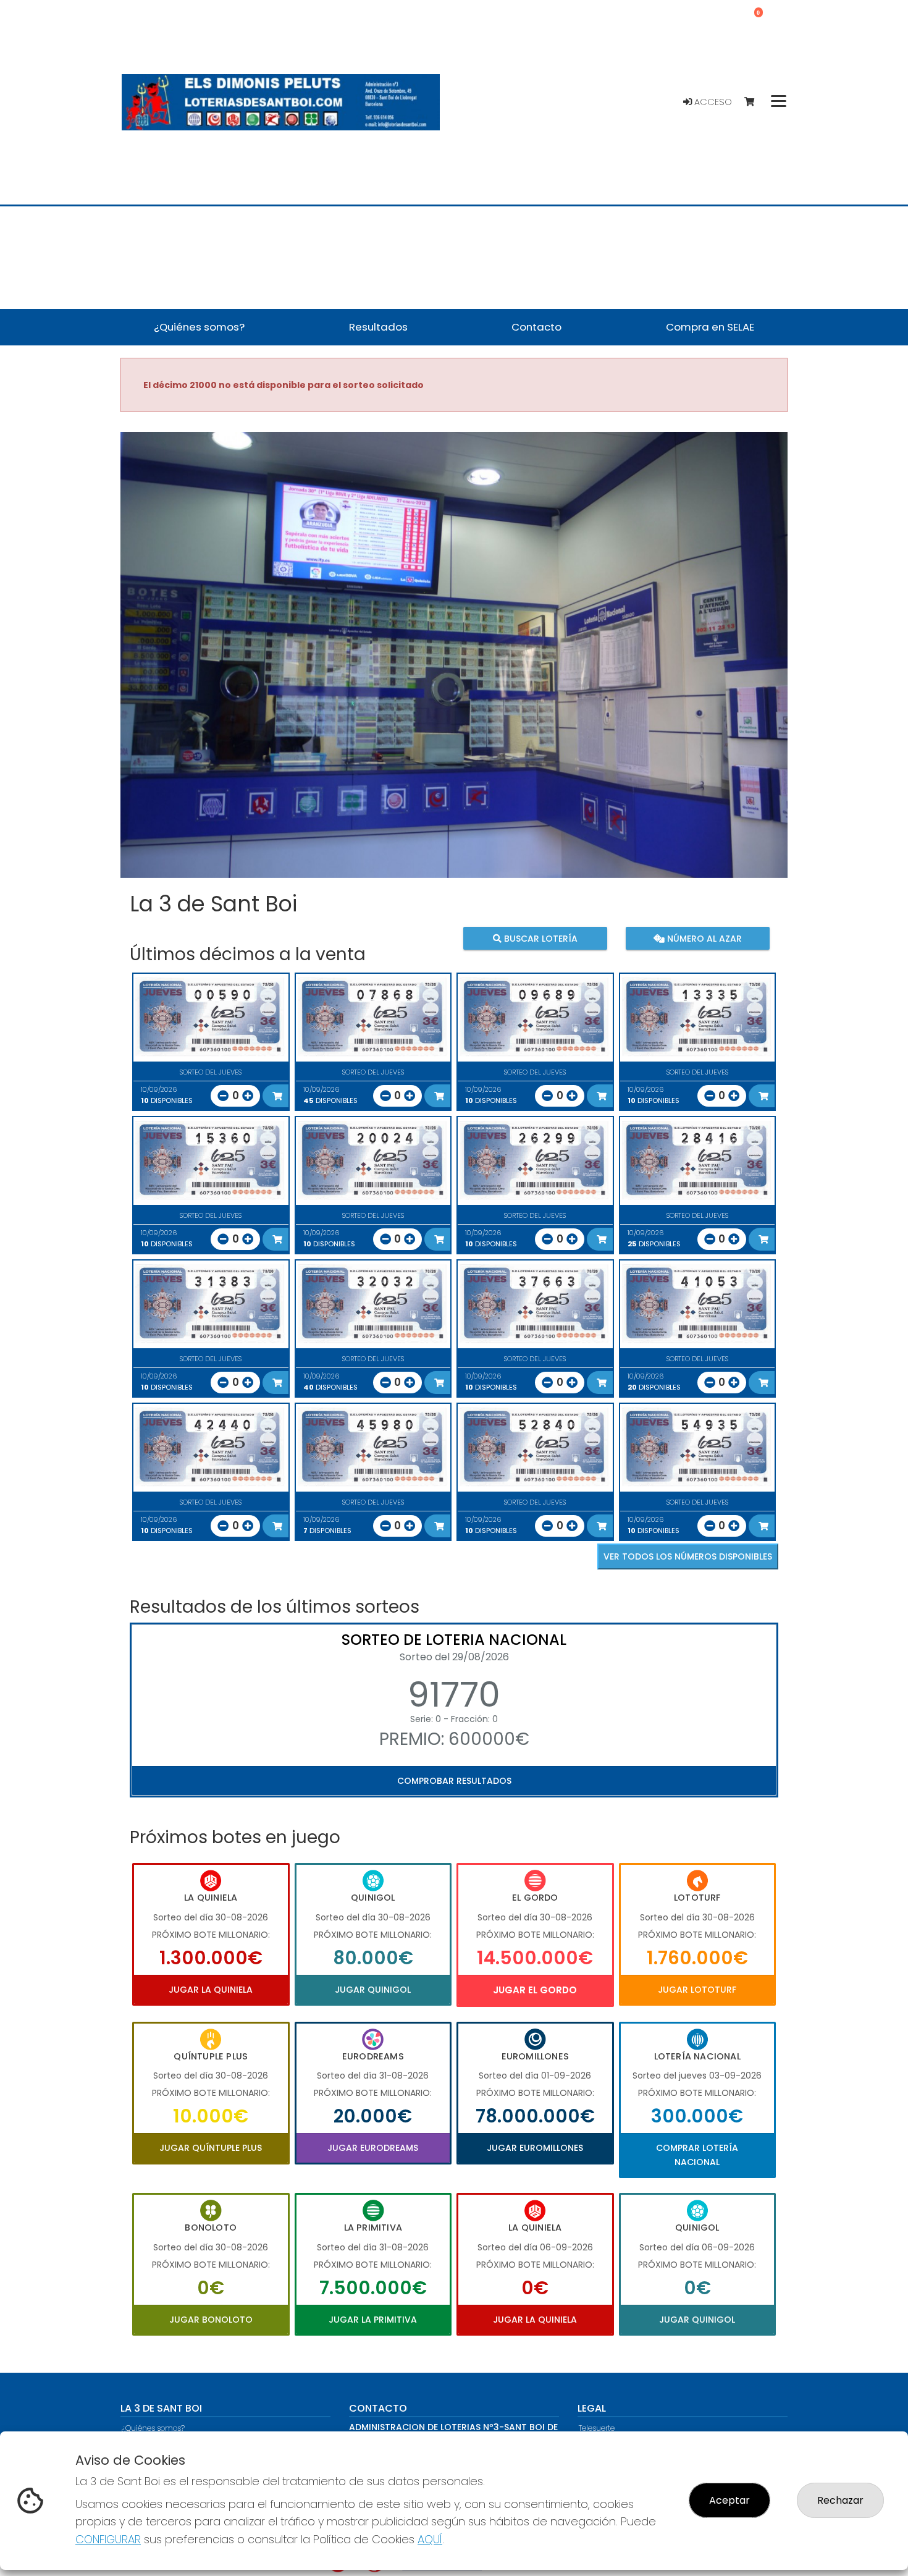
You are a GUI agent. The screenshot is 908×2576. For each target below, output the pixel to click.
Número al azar (703, 939)
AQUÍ (430, 2539)
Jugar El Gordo (535, 1990)
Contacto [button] (536, 327)
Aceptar (729, 2500)
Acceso (712, 102)
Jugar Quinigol (373, 1990)
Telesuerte (597, 2428)
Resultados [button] (378, 327)
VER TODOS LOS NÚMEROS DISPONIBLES (688, 1556)
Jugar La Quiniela (211, 1990)
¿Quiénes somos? (153, 2428)
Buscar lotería (540, 939)
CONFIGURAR (108, 2539)
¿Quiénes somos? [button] (199, 327)
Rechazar (840, 2500)
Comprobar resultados (454, 1781)
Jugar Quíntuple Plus (211, 2148)
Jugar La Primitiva (373, 2320)
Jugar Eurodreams (373, 2148)
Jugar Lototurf (697, 1990)
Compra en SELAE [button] (710, 327)
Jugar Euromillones (535, 2148)
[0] (755, 102)
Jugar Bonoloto (211, 2320)
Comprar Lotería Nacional (697, 2155)
